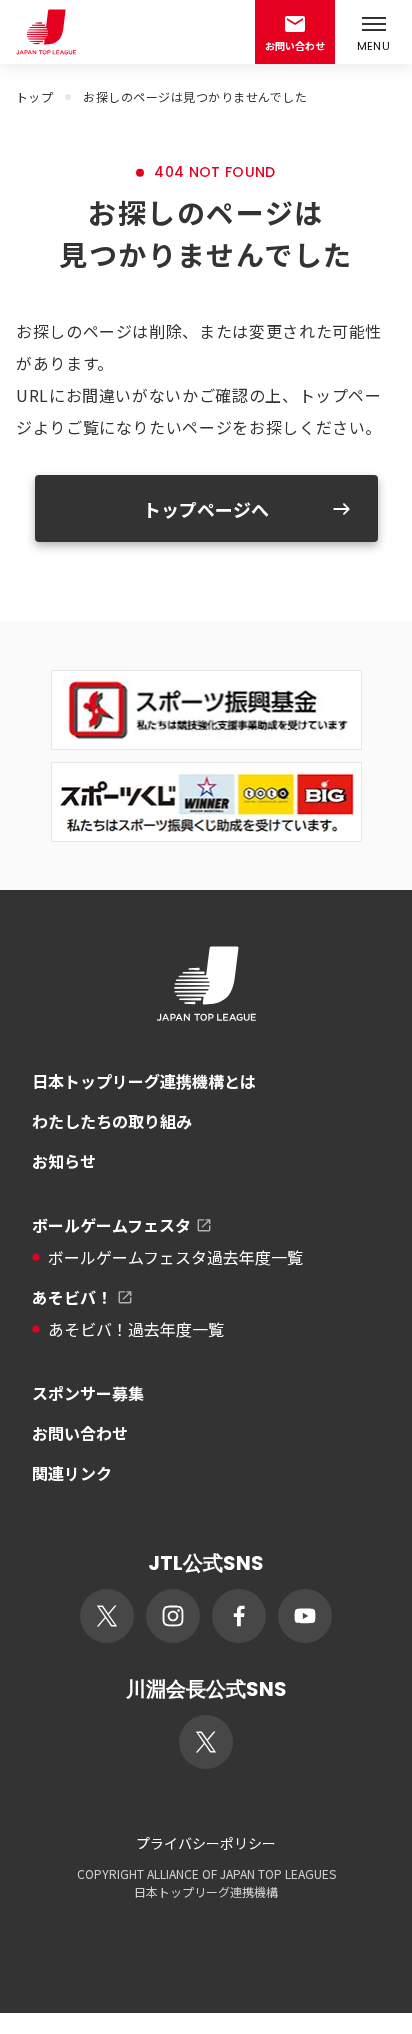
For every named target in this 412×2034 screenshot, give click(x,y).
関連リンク (72, 1473)
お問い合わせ (80, 1433)
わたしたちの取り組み (112, 1121)
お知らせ (64, 1161)
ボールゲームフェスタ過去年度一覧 (175, 1257)
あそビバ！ (72, 1297)
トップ (34, 96)
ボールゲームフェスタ (111, 1225)
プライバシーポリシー (206, 1843)
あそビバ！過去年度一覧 (136, 1329)
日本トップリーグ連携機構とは (144, 1081)
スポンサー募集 (88, 1393)
